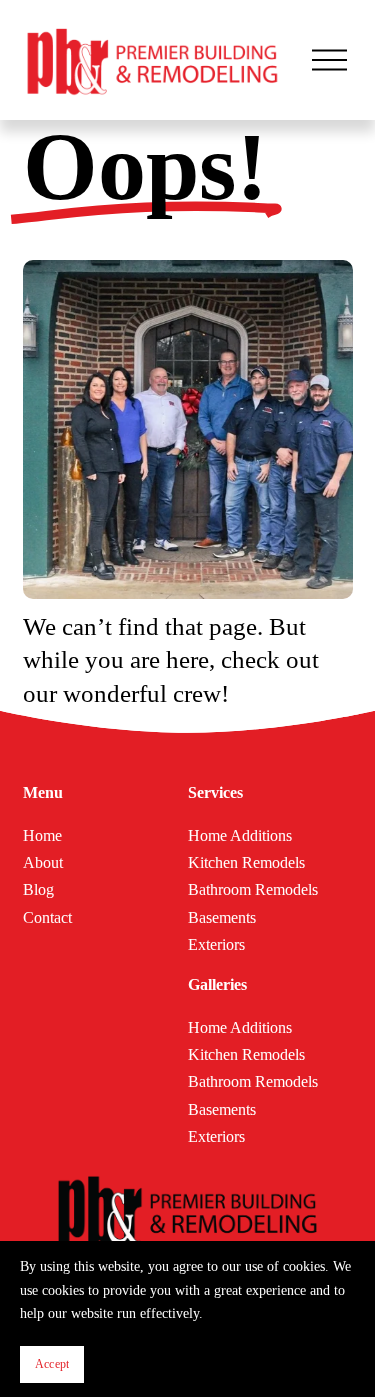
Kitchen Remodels (246, 862)
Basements (222, 917)
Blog (38, 889)
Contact (47, 917)
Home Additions (240, 835)
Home (42, 835)
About (43, 862)
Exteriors (216, 944)
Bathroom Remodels (253, 889)
